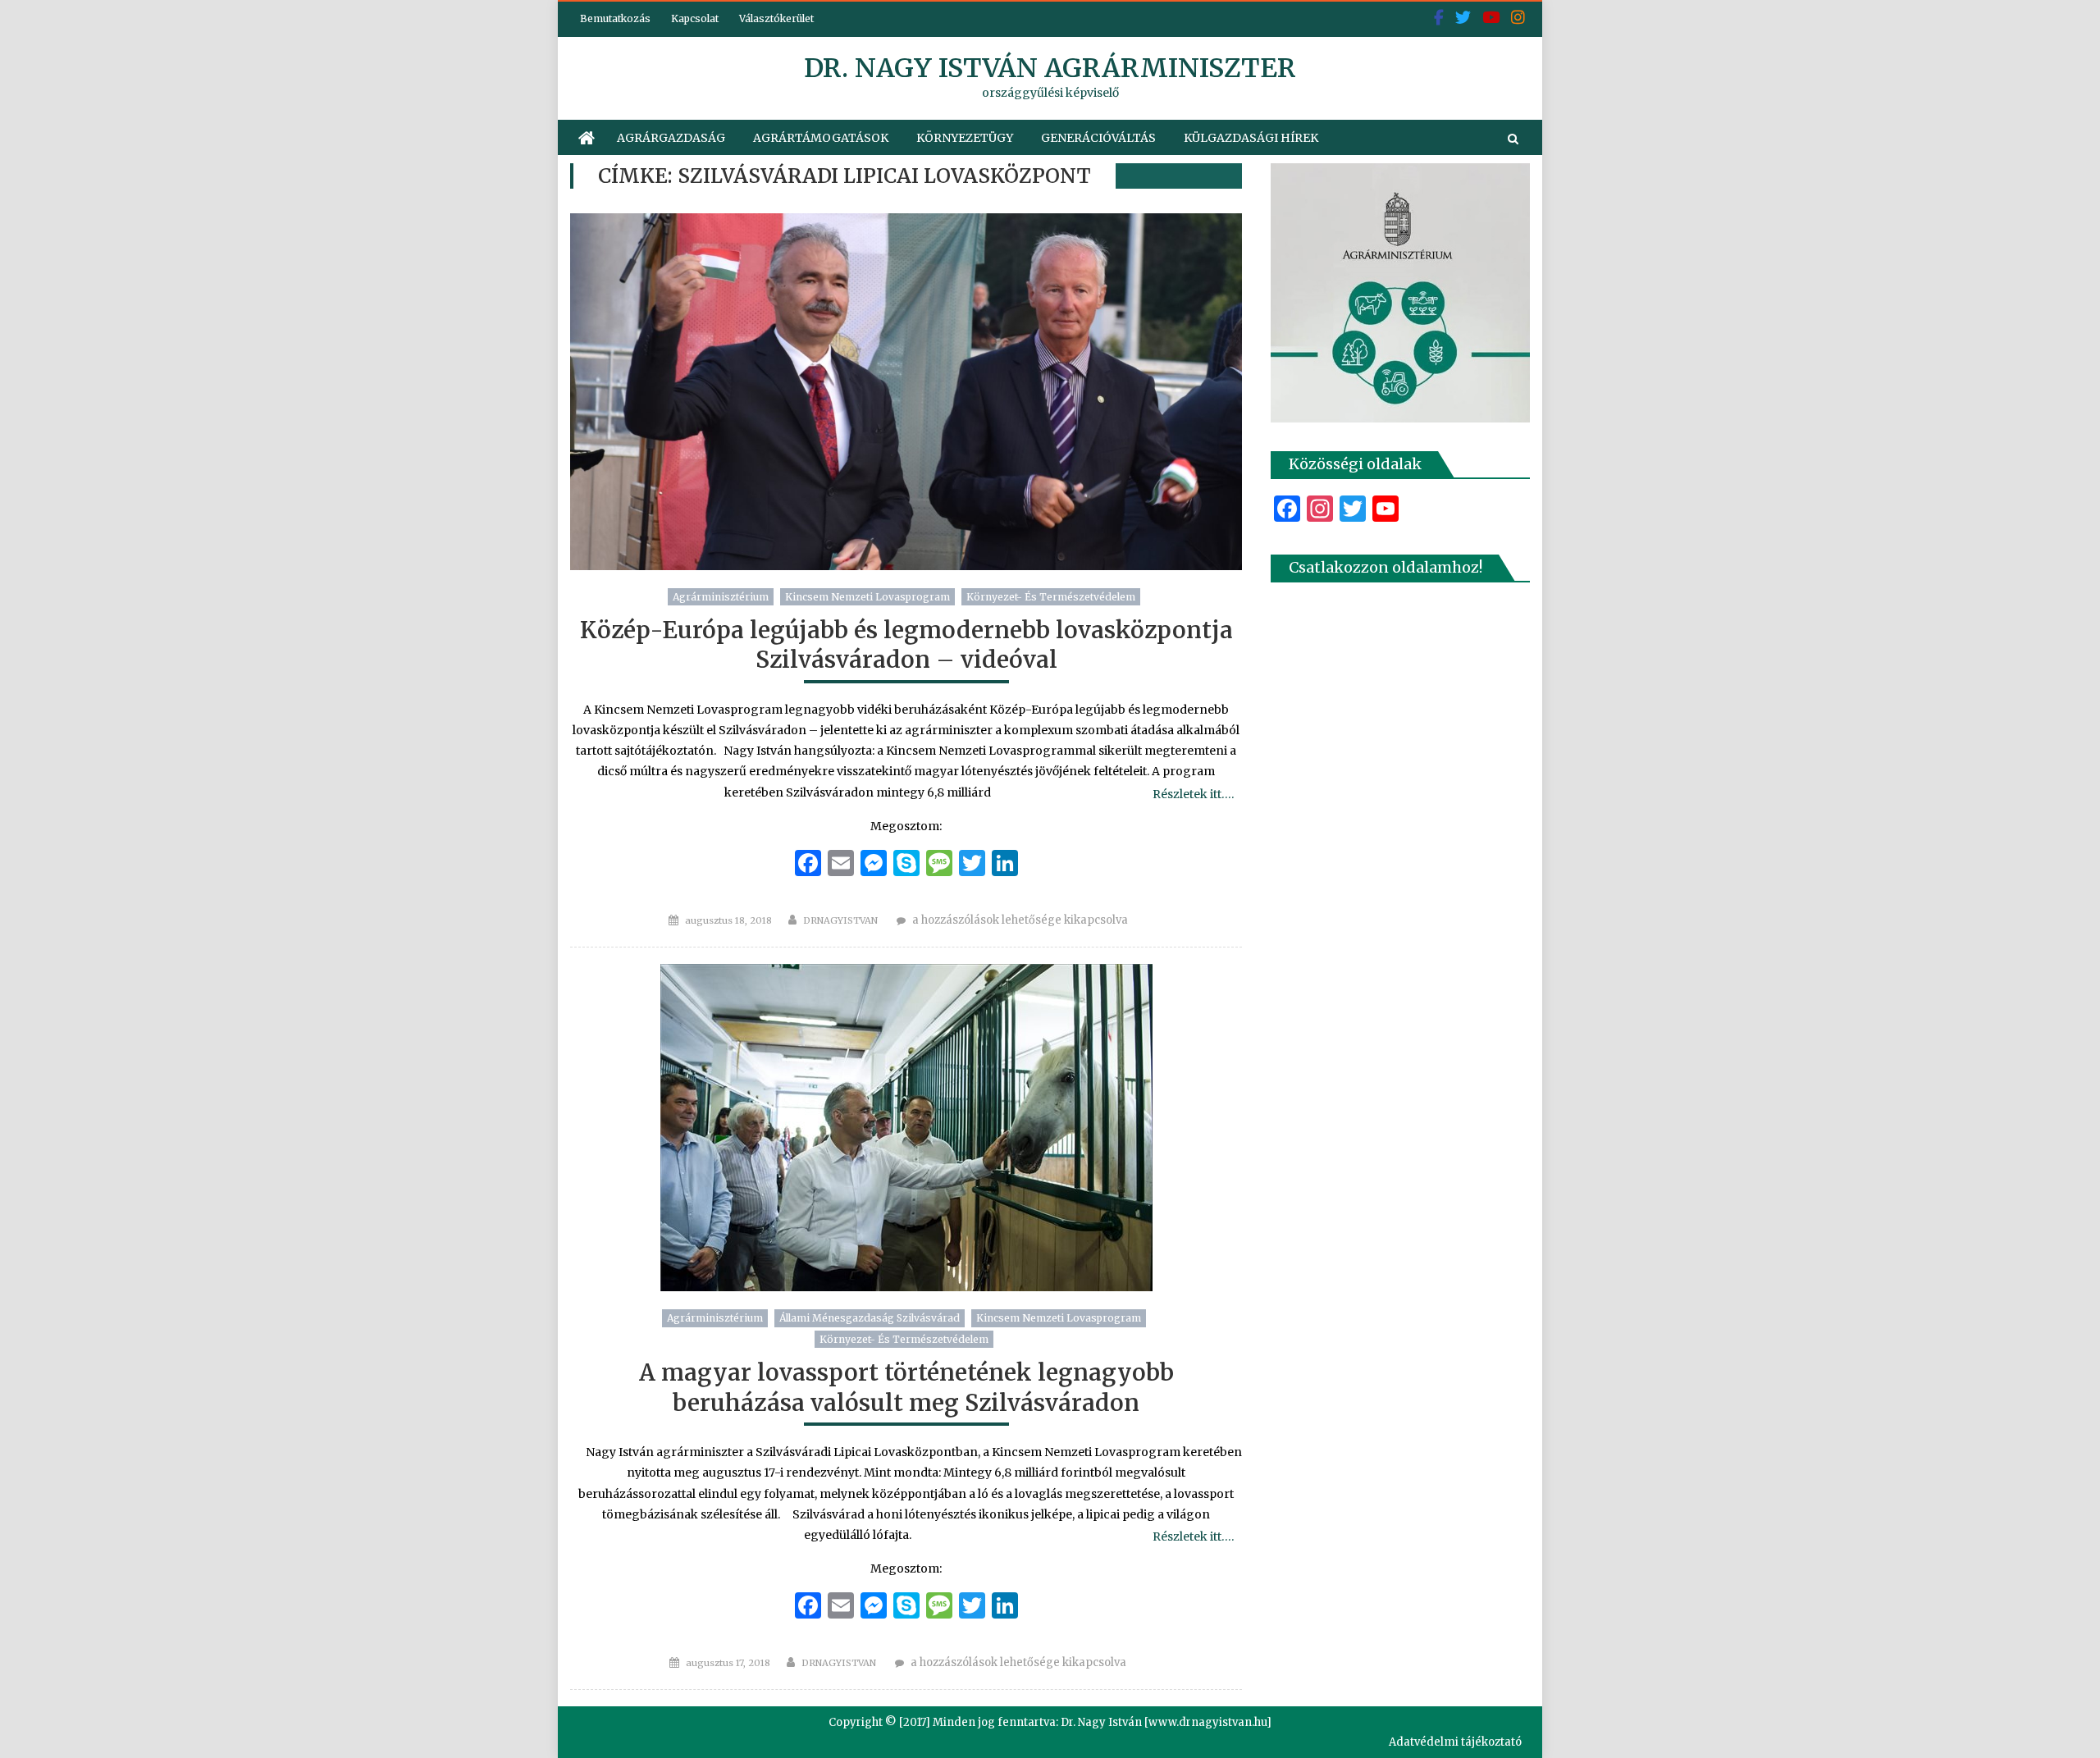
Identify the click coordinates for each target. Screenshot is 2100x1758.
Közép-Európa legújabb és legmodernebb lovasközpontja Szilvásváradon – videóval (906, 645)
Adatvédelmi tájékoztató (1455, 1742)
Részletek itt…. (1193, 794)
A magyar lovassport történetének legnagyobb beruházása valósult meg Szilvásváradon (906, 1387)
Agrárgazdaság (671, 138)
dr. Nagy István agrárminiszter (1050, 68)
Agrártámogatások (821, 138)
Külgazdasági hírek (1251, 138)
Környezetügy (965, 138)
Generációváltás (1098, 138)
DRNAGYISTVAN (840, 920)
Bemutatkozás (615, 18)
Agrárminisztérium (721, 597)
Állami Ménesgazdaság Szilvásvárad (870, 1318)
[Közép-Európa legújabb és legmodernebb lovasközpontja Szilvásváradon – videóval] (906, 392)
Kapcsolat (695, 18)
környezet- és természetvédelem (1051, 597)
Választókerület (776, 18)
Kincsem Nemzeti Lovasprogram (867, 597)
